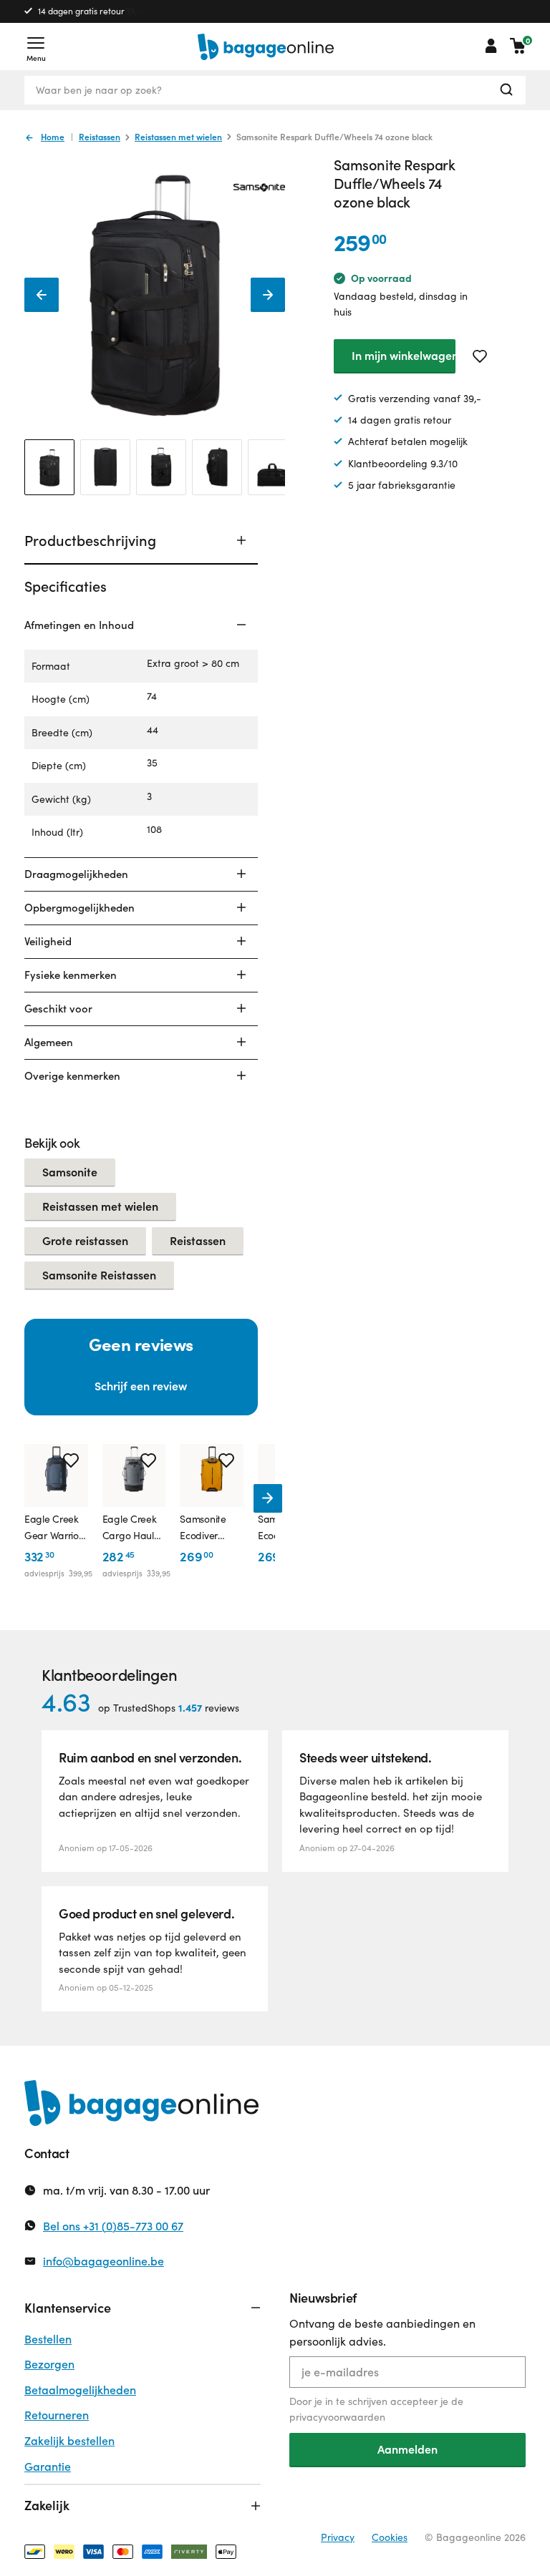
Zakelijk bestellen (69, 2440)
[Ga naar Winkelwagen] (518, 46)
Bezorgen (49, 2364)
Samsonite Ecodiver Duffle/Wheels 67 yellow (203, 1528)
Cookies (390, 2537)
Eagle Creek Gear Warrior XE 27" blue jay (53, 1528)
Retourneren (57, 2415)
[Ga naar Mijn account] (491, 46)
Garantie (48, 2466)
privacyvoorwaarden (337, 2417)
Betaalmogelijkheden (80, 2390)
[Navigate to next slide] (268, 1498)
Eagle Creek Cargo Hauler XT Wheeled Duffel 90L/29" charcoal (133, 1528)
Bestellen (48, 2339)
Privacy (338, 2537)
